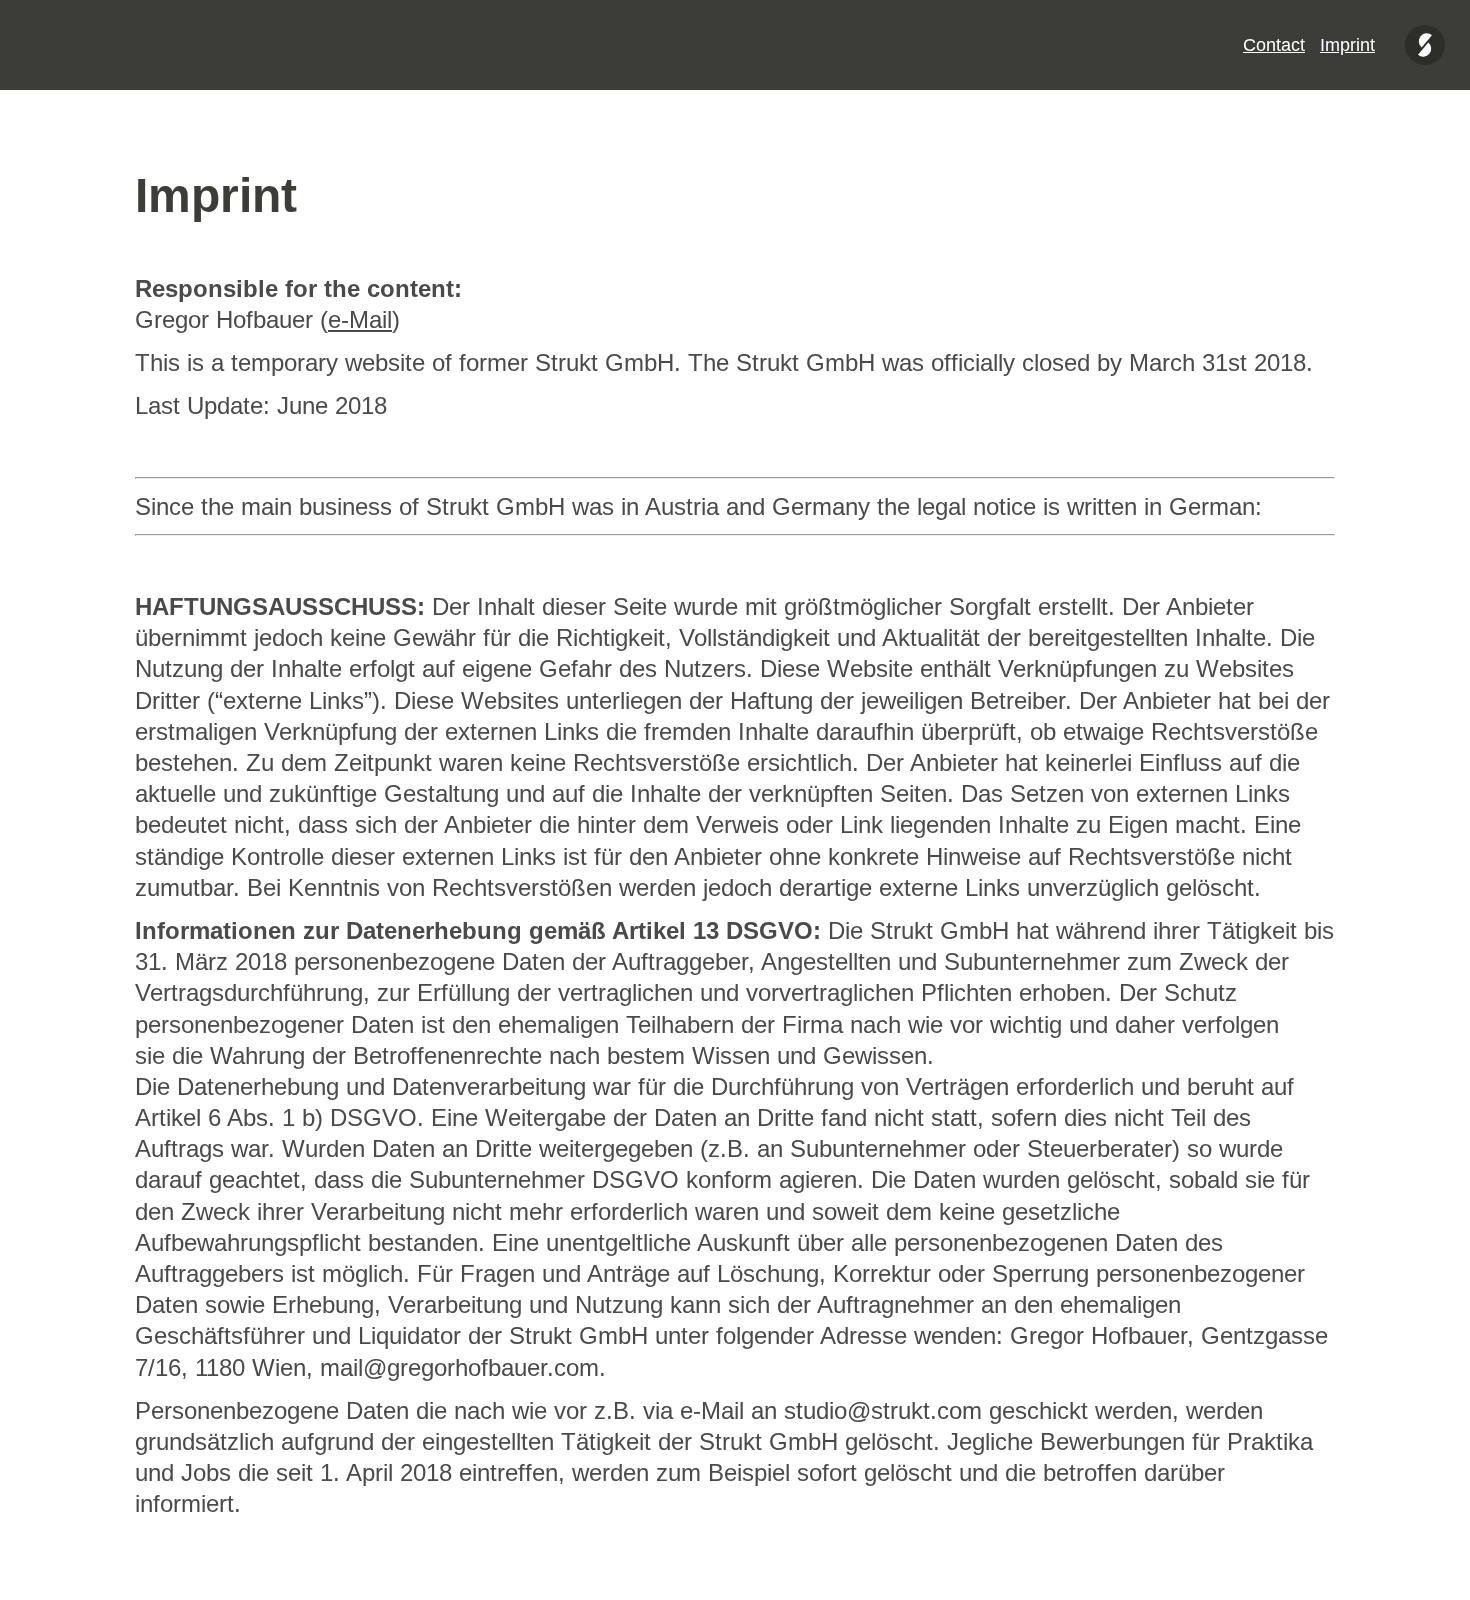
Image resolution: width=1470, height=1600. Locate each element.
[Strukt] (1425, 45)
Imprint (1347, 45)
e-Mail (360, 319)
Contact (1274, 45)
